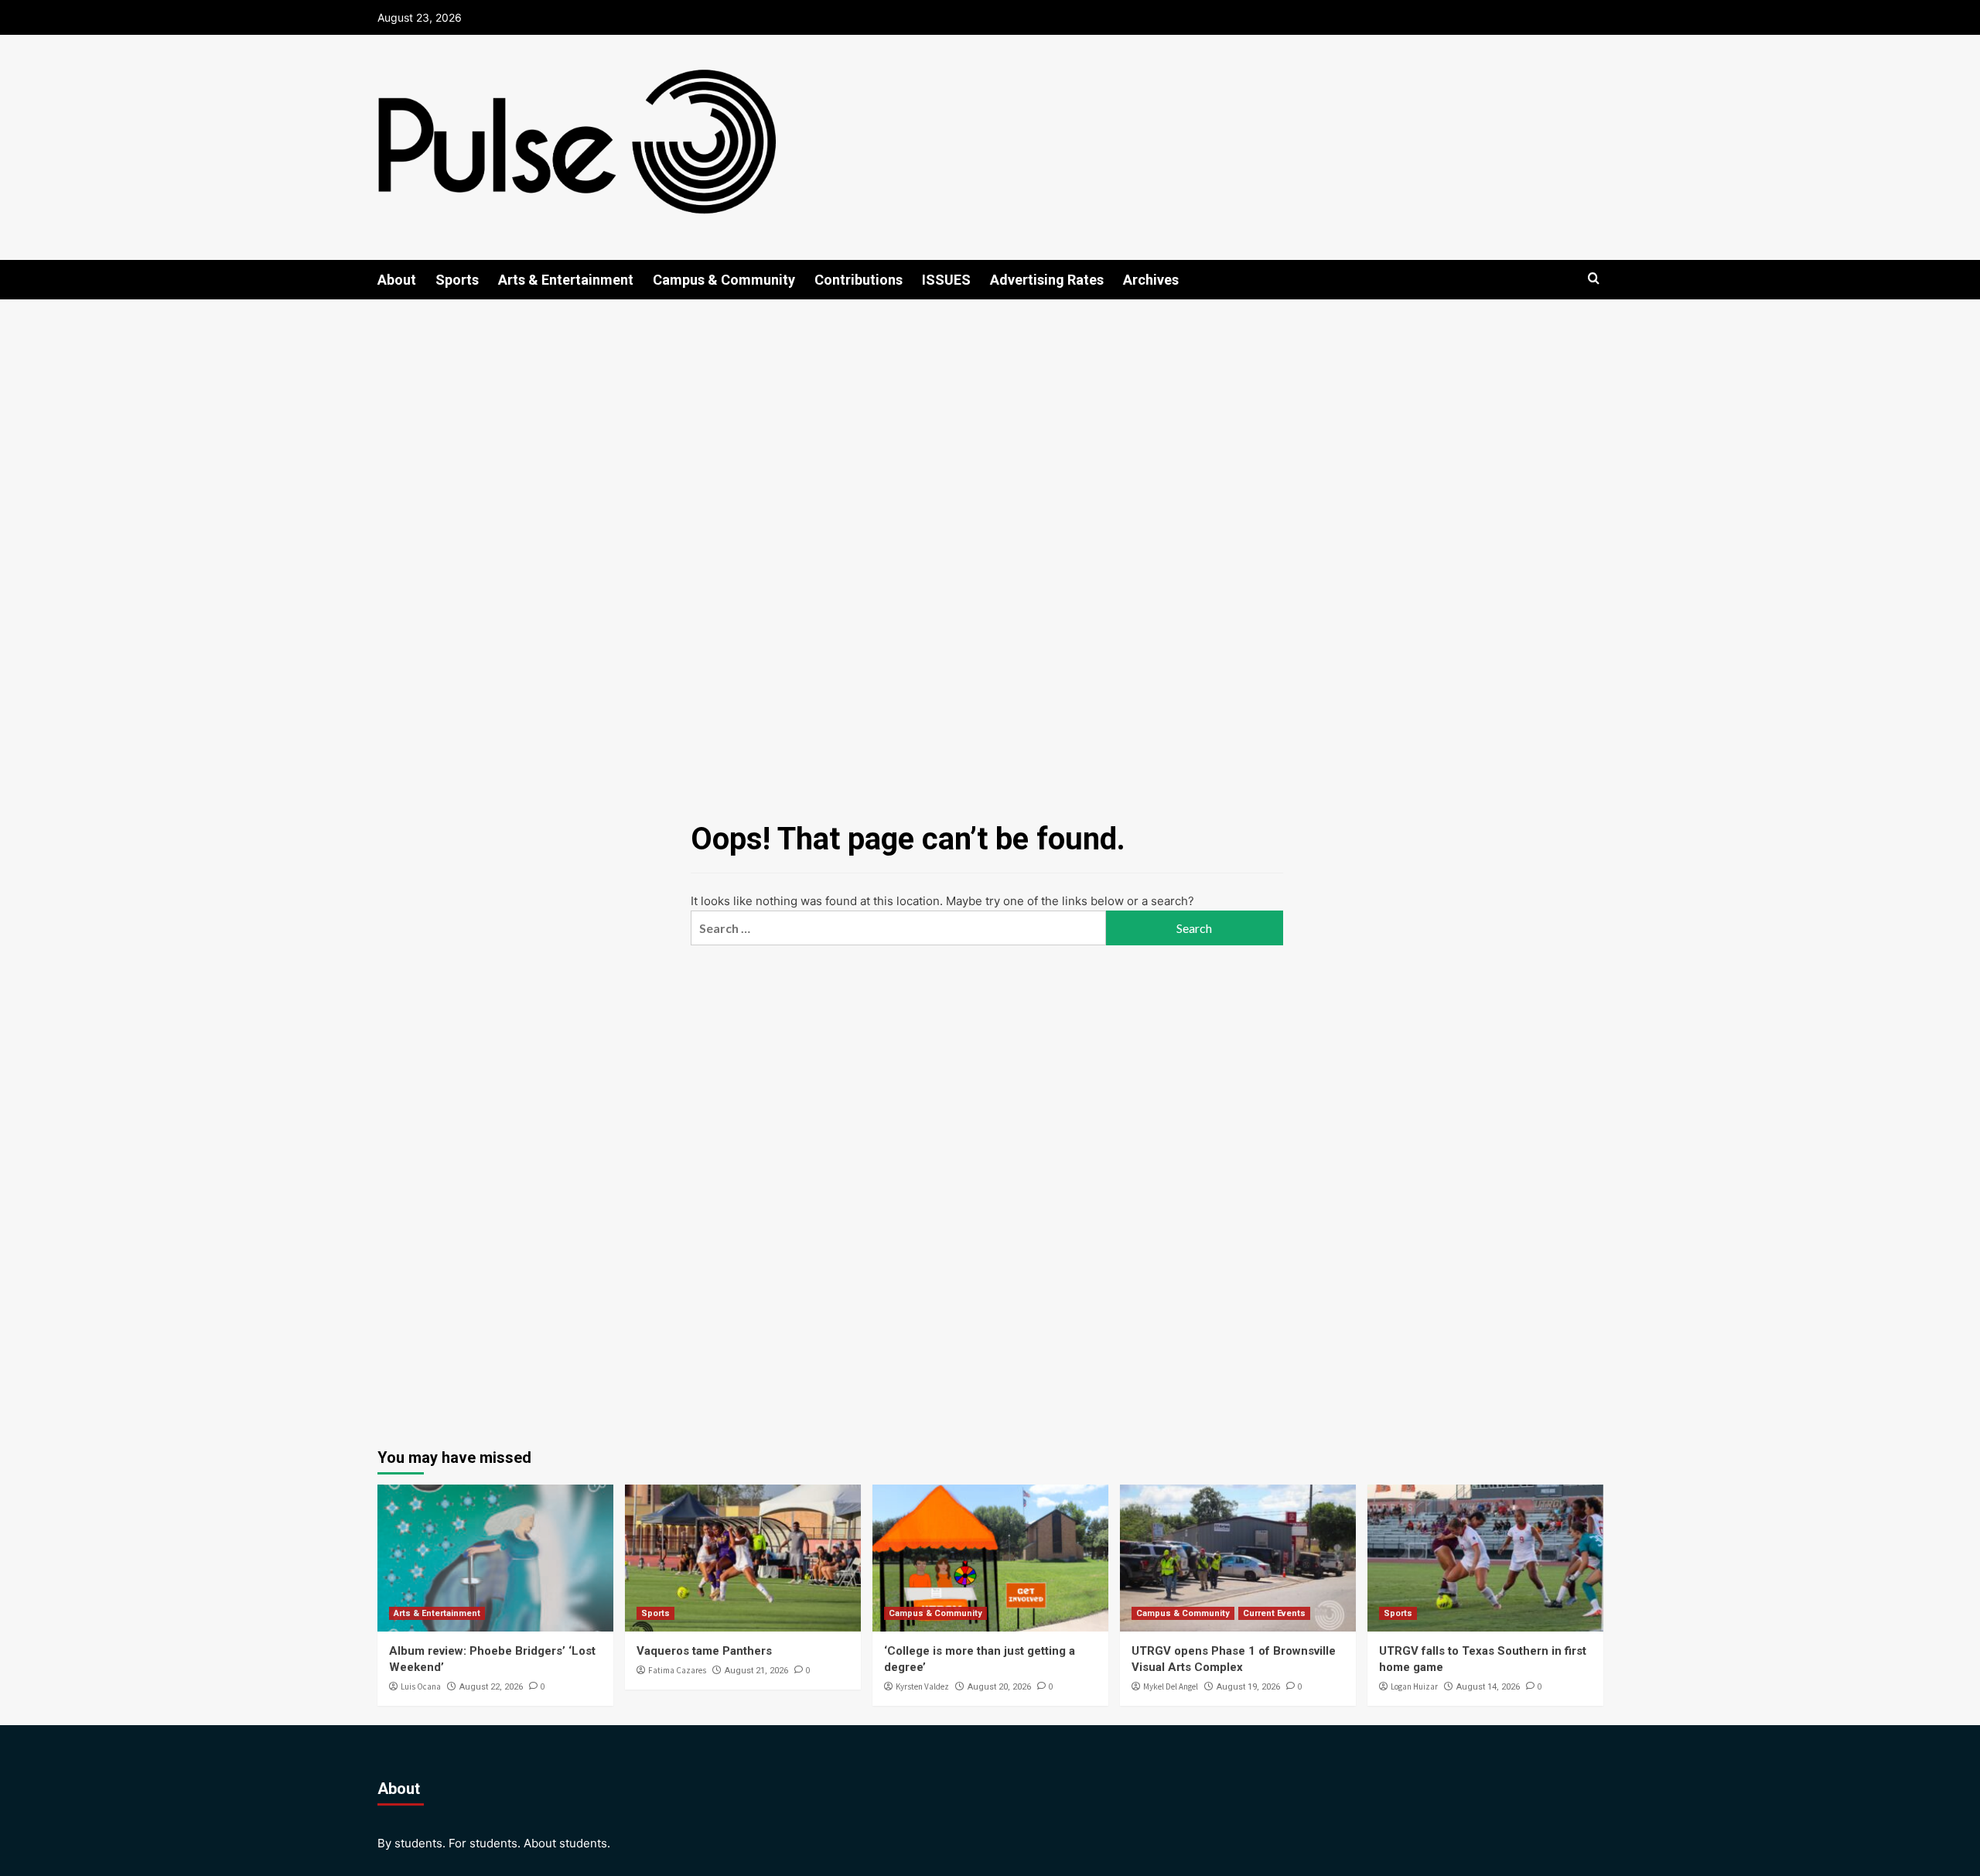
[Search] (1594, 279)
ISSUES (946, 280)
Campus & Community (724, 280)
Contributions (859, 280)
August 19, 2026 (1248, 1687)
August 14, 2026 (1488, 1687)
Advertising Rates (1047, 280)
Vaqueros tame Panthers (704, 1651)
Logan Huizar (1414, 1686)
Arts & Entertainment (566, 280)
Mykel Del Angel (1171, 1686)
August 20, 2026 (999, 1687)
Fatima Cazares (677, 1670)
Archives (1151, 280)
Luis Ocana (421, 1686)
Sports (457, 280)
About (397, 280)
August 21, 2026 (756, 1671)
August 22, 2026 (491, 1687)
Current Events (1274, 1613)
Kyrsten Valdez (922, 1686)
